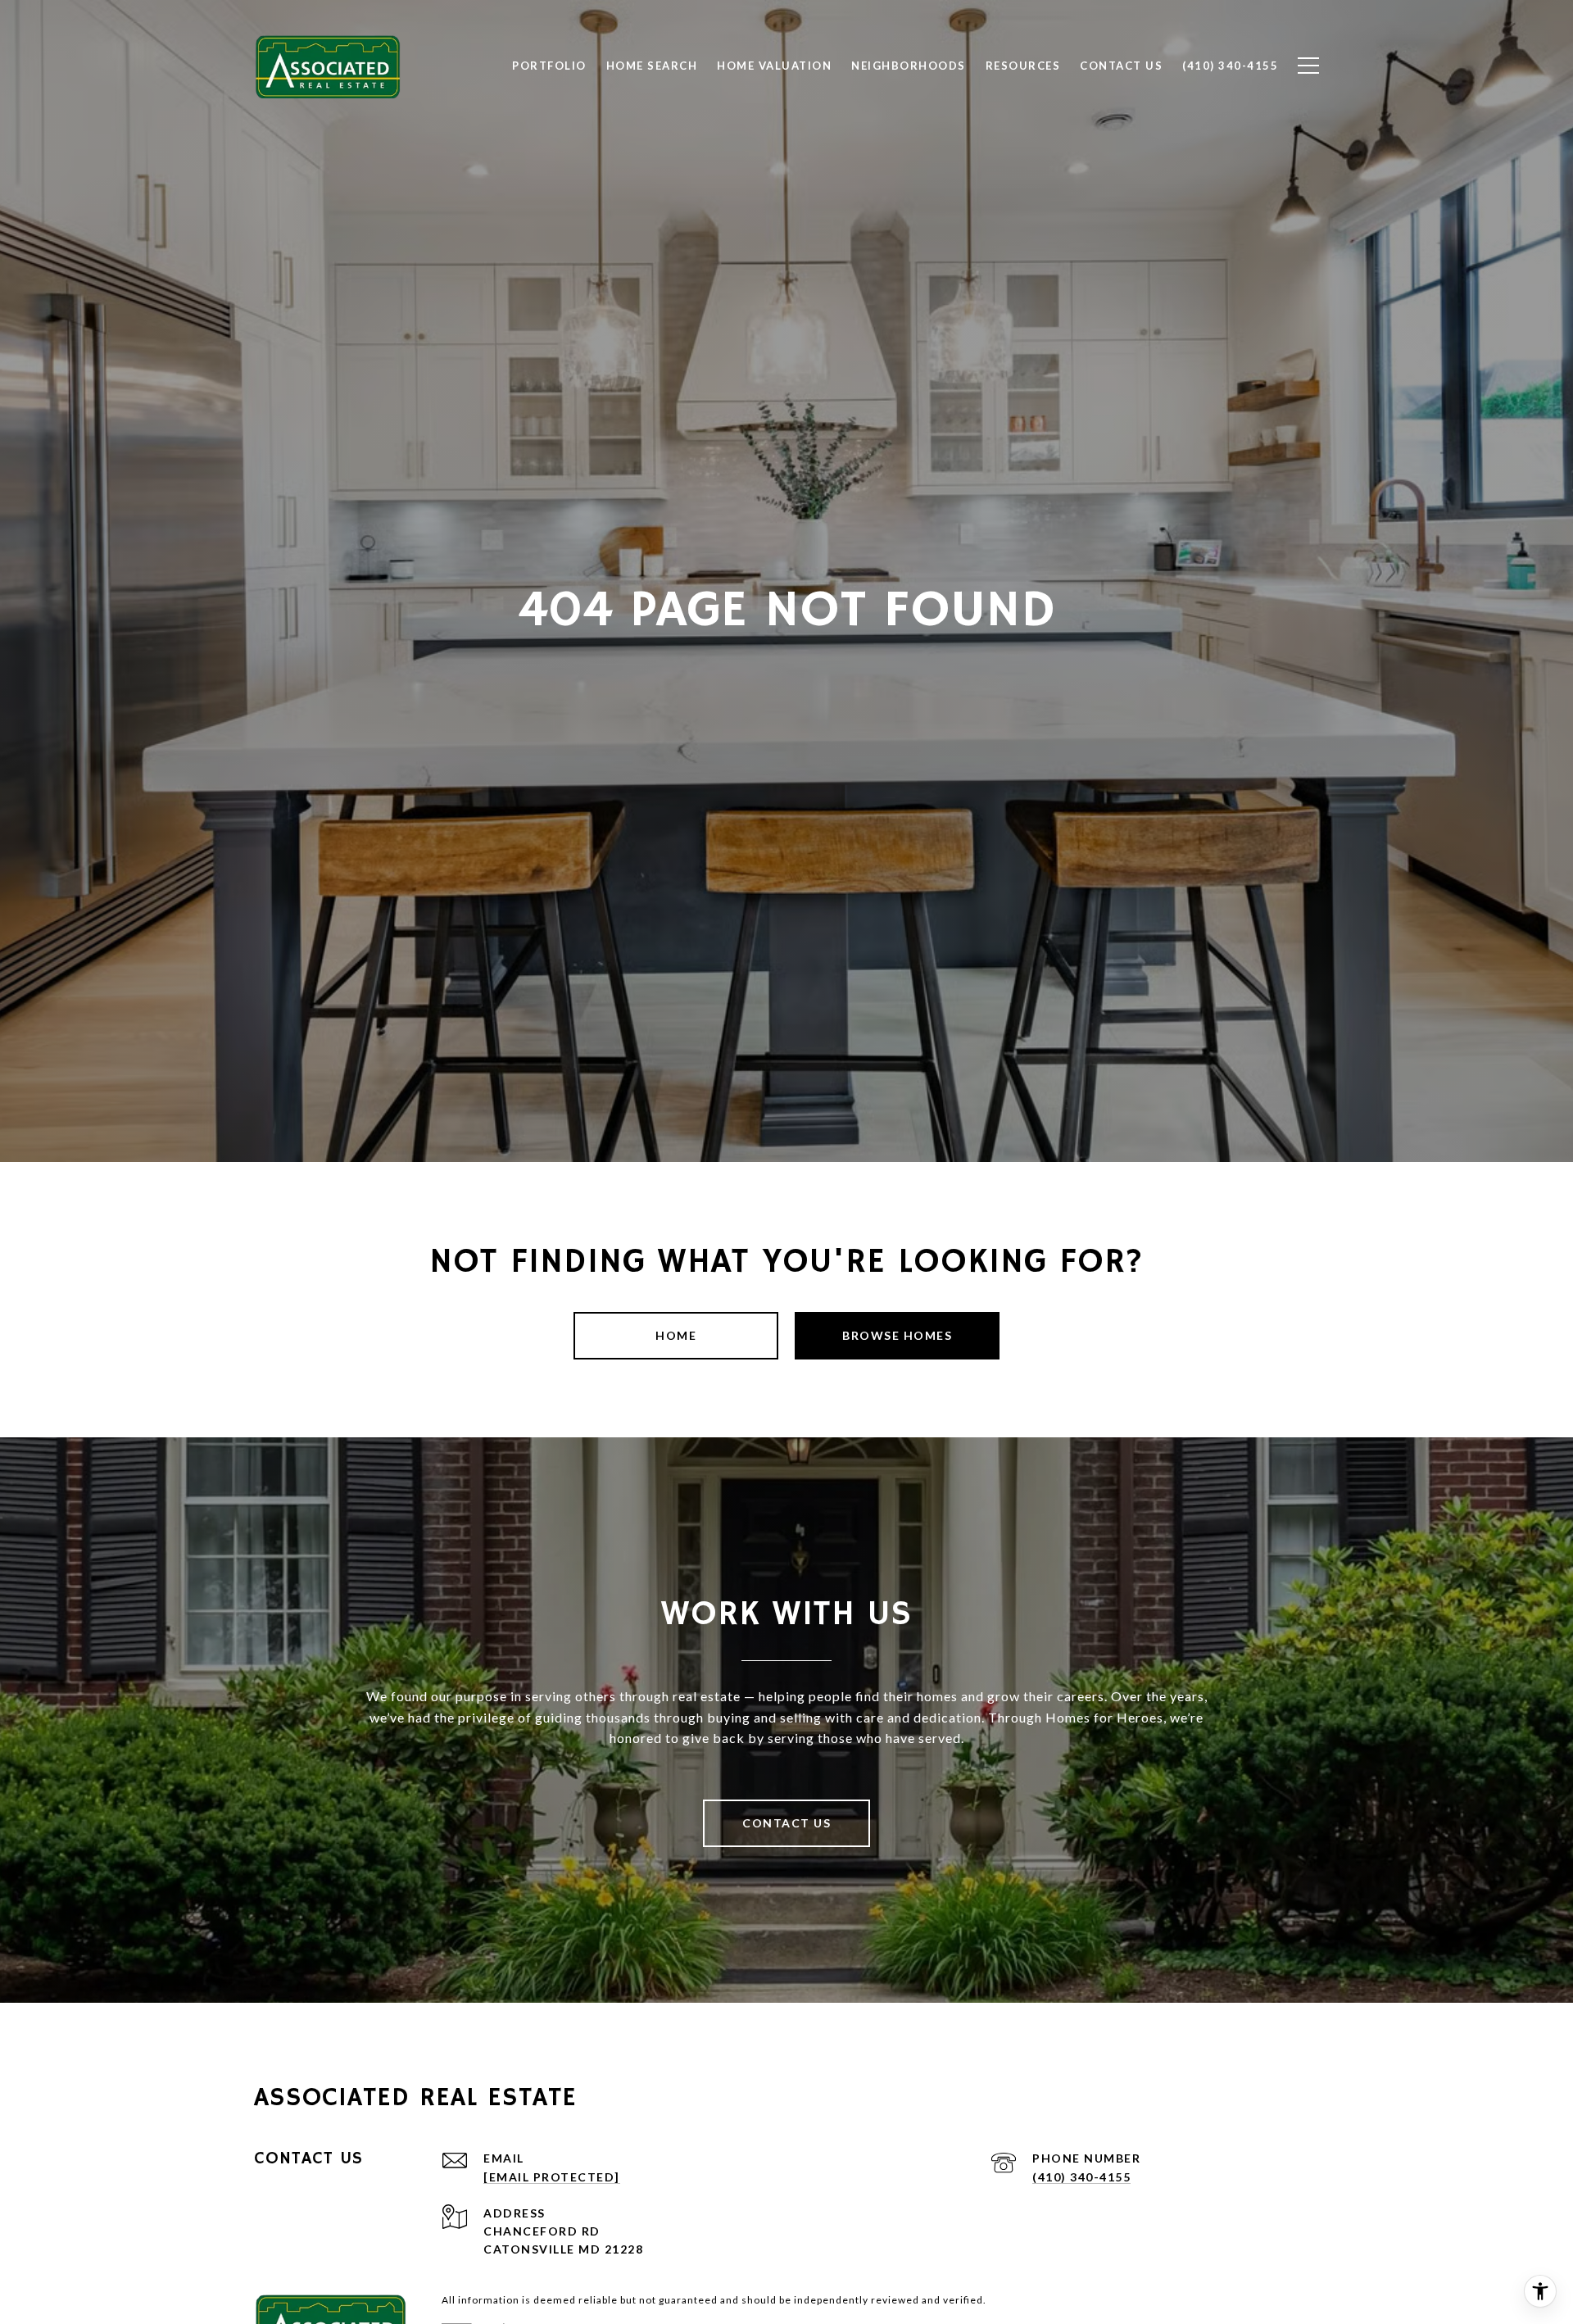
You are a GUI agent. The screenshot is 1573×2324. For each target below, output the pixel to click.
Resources (1023, 66)
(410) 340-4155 (1081, 2177)
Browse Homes (897, 1335)
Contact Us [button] (786, 1823)
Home (676, 1335)
